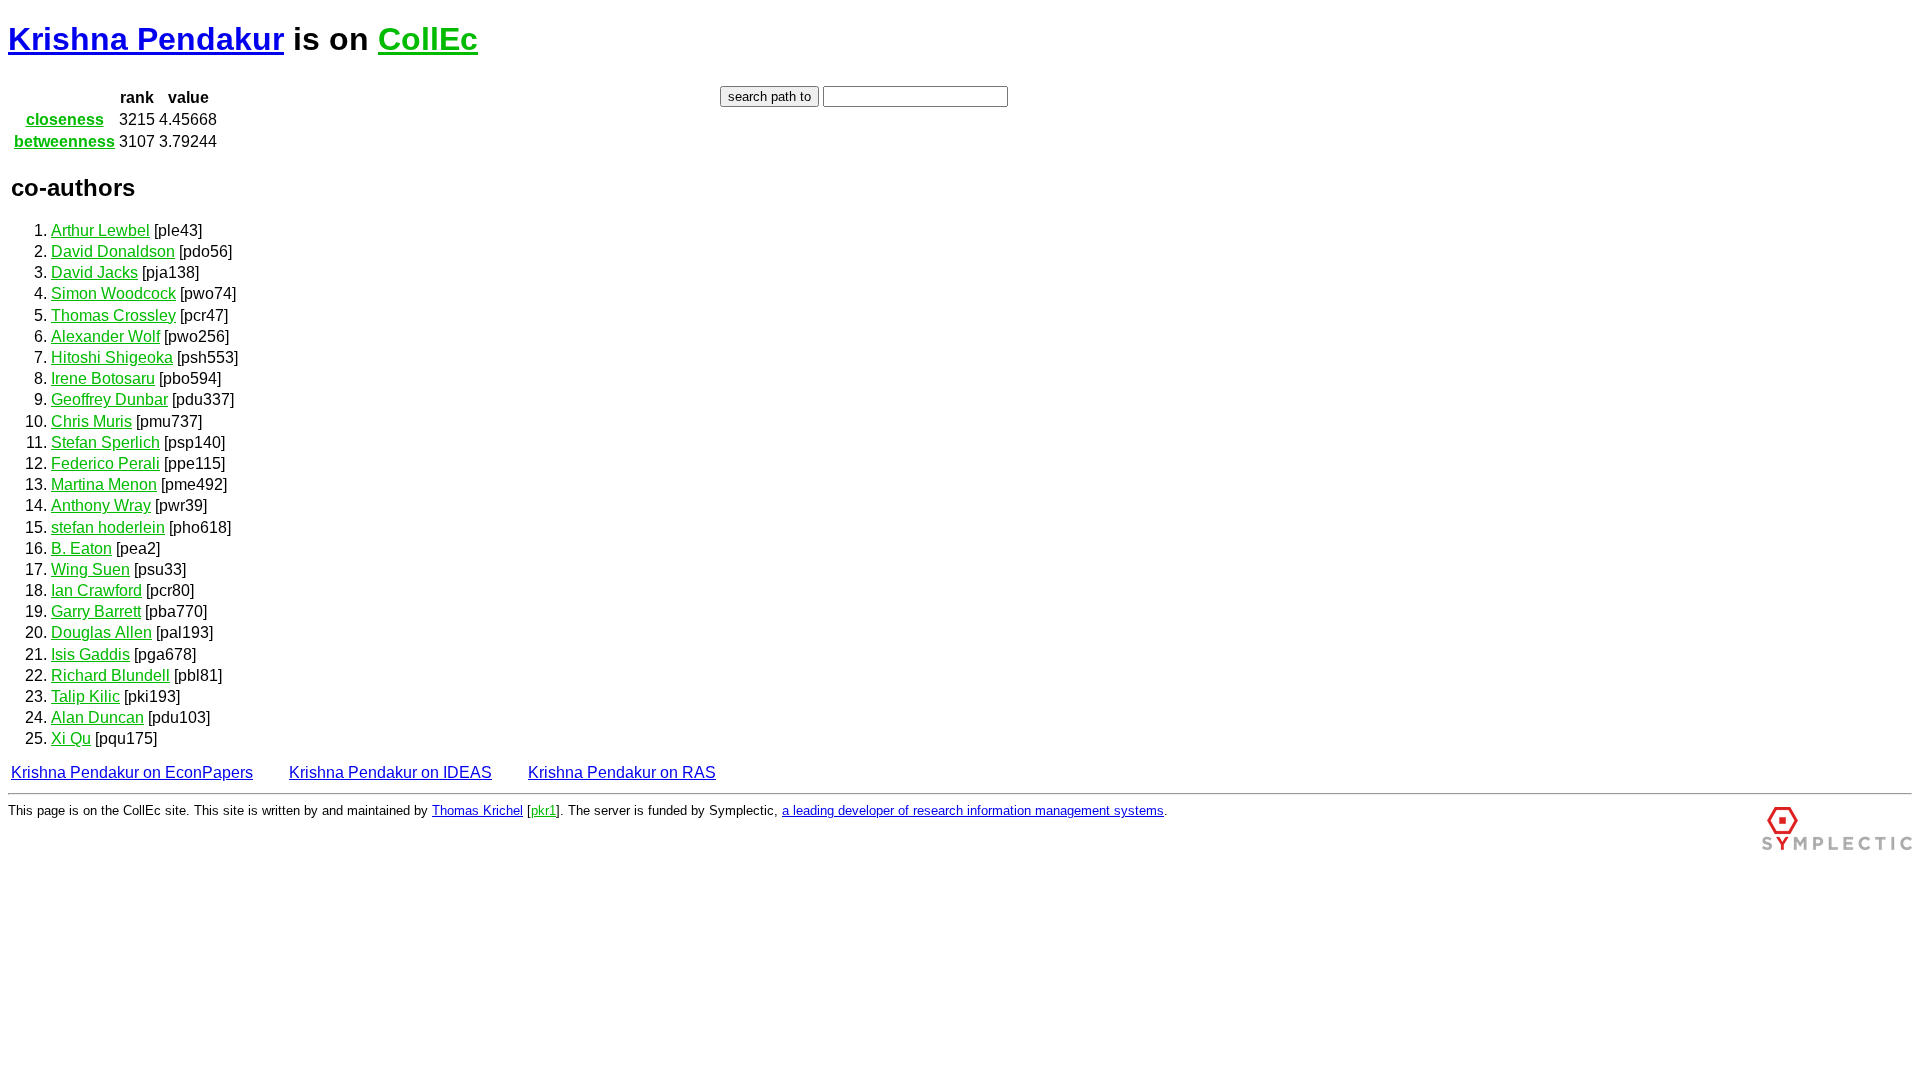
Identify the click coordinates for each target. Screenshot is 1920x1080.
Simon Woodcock (113, 293)
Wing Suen (90, 569)
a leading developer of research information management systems (973, 810)
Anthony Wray (101, 505)
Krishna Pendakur (146, 39)
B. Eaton (81, 548)
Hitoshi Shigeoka (112, 357)
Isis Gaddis (90, 654)
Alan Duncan (97, 717)
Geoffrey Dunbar (109, 399)
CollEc (428, 39)
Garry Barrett (96, 611)
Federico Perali (105, 463)
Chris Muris (91, 421)
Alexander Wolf (105, 336)
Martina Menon (104, 484)
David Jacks (94, 272)
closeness (65, 119)
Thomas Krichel (477, 810)
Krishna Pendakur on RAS (622, 772)
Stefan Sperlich (105, 442)
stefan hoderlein (108, 527)
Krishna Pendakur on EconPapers (132, 772)
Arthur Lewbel (100, 230)
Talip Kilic (85, 696)
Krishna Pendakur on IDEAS (390, 772)
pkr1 (543, 810)
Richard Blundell (110, 675)
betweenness (64, 141)
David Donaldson (113, 251)
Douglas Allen (101, 632)
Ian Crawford (96, 590)
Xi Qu (71, 738)
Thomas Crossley (113, 315)
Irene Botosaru (103, 378)
